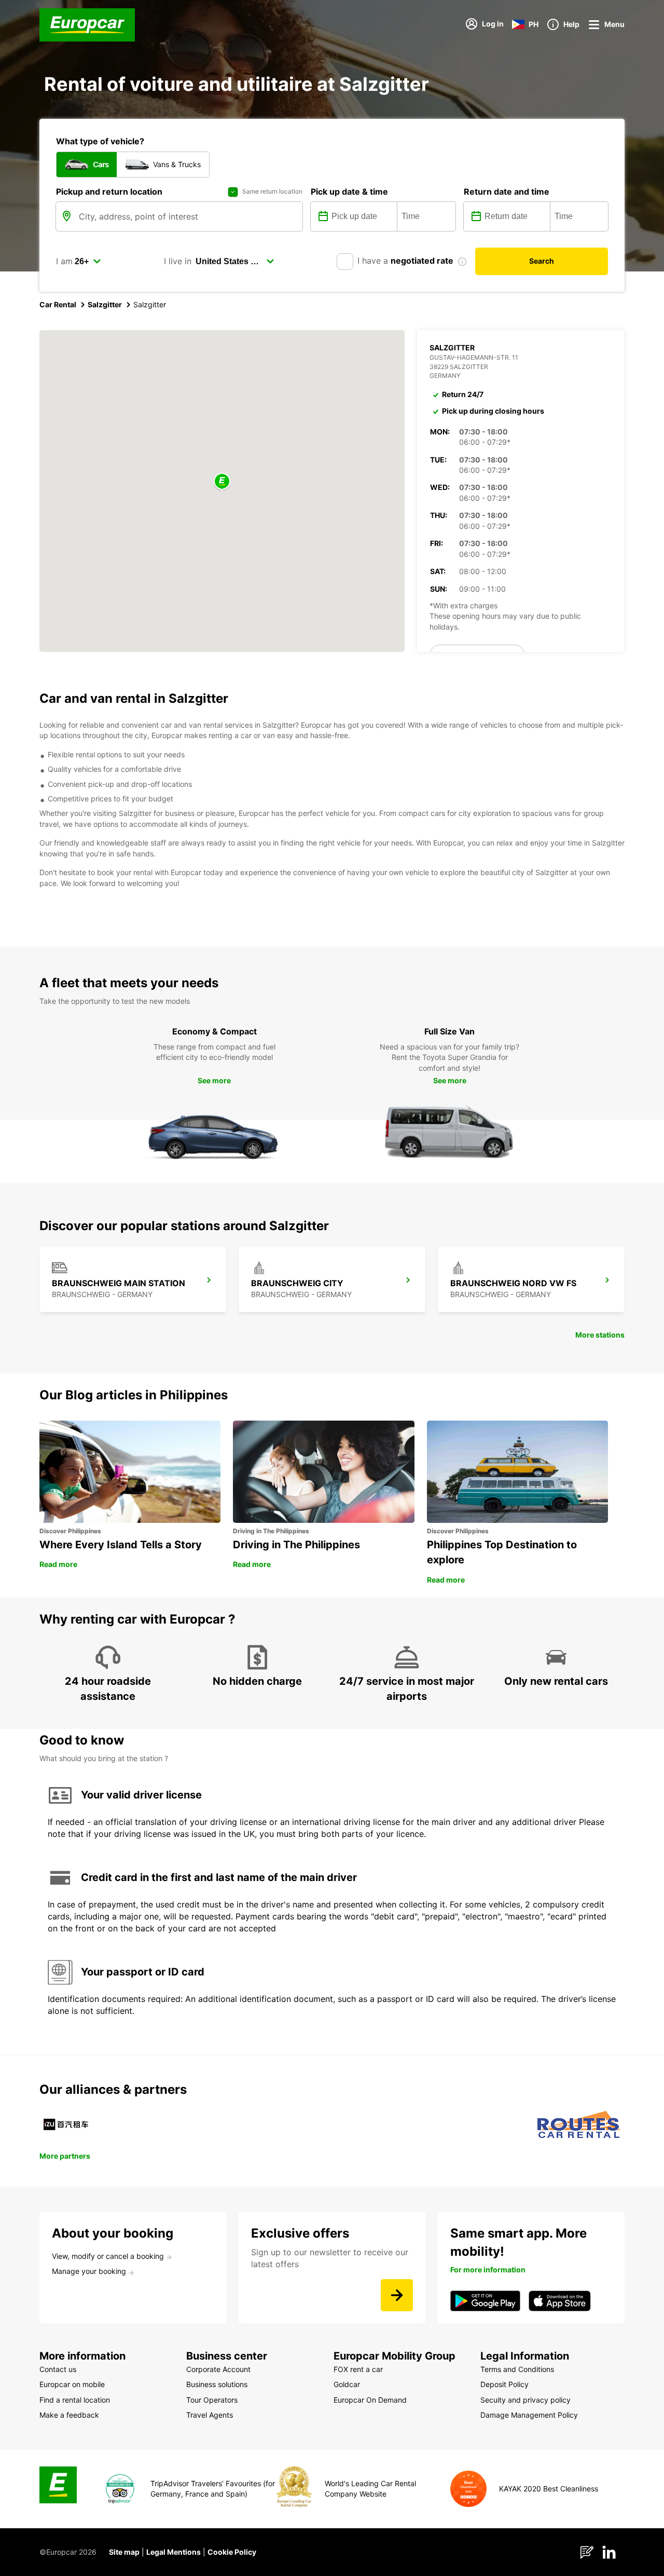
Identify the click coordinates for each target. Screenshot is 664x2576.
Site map (124, 2552)
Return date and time (507, 192)
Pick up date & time (349, 192)
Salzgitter (105, 304)
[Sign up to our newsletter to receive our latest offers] (397, 2295)
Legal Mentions (174, 2552)
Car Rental (58, 304)
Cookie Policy (232, 2552)
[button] (222, 482)
